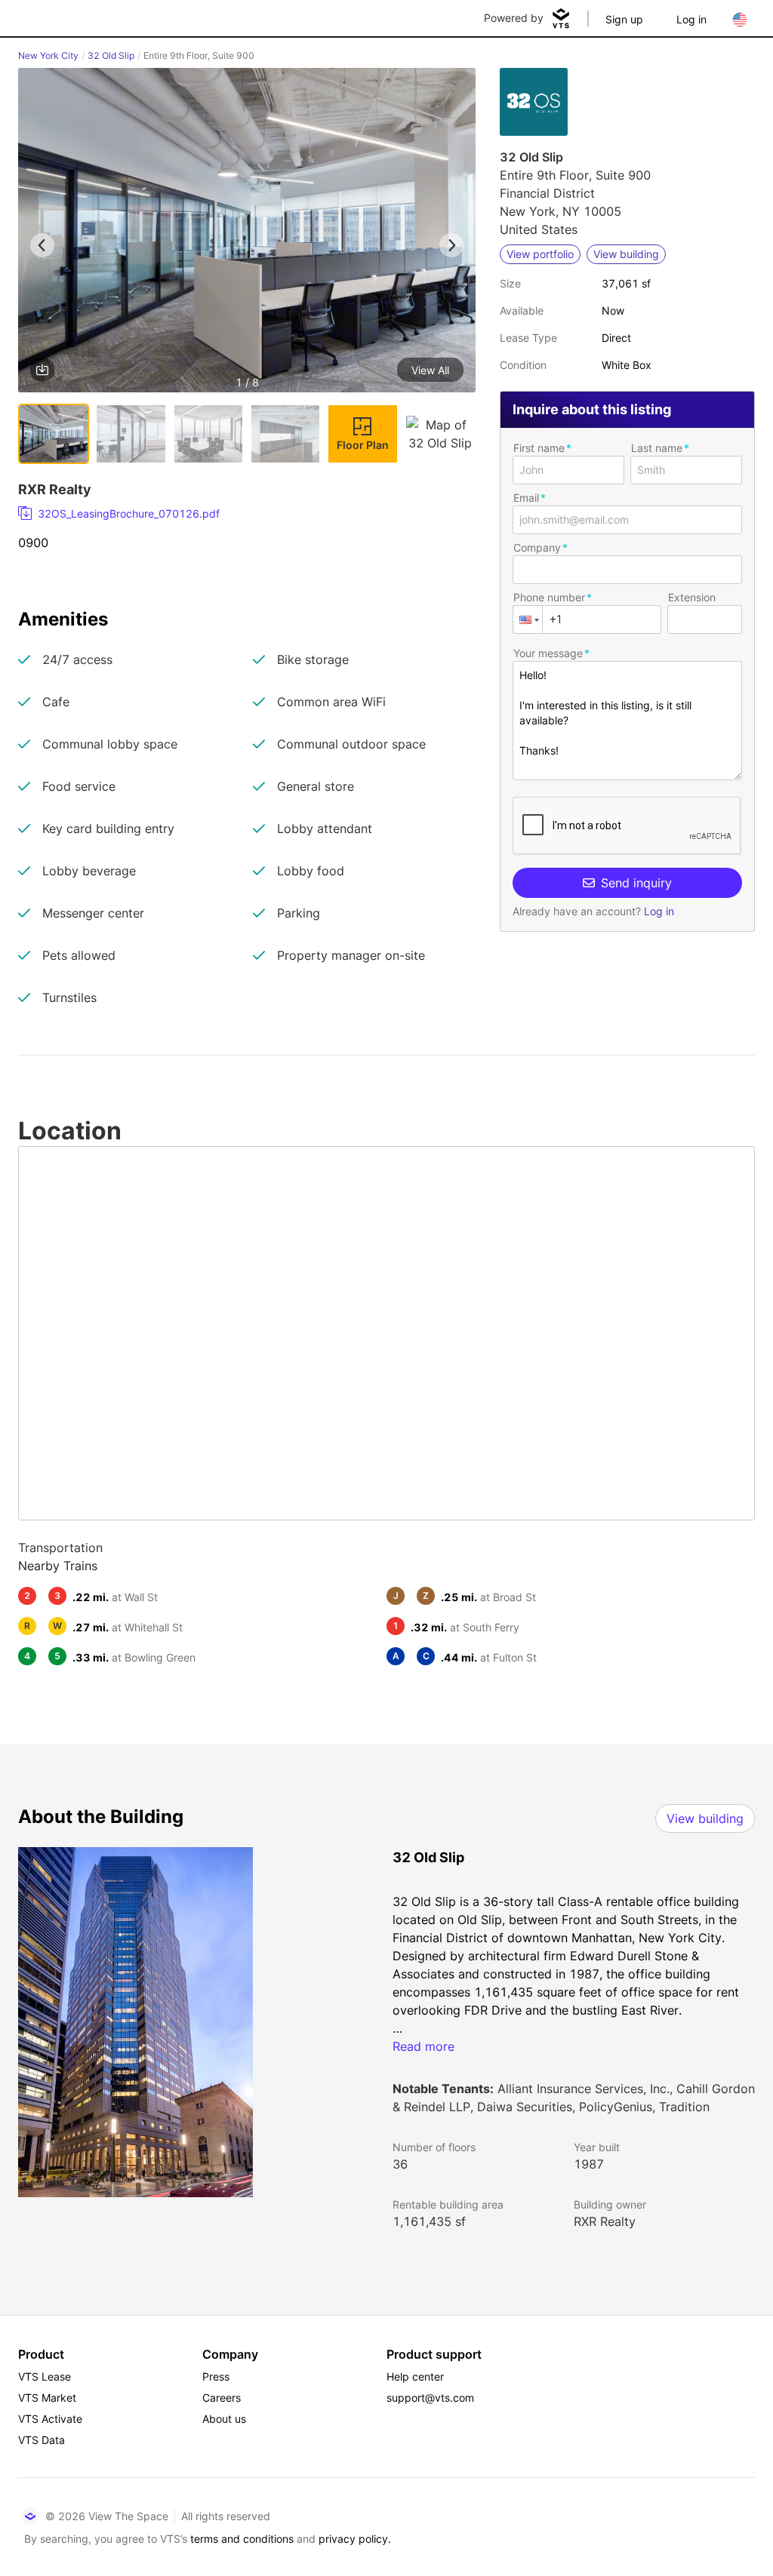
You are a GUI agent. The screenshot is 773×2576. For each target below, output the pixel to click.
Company (537, 547)
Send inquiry (636, 883)
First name (539, 448)
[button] (247, 233)
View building (705, 1818)
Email (526, 498)
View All (430, 370)
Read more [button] (423, 2046)
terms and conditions (242, 2539)
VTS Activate (50, 2419)
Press (216, 2376)
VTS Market (47, 2398)
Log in (691, 19)
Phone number (549, 597)
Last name (657, 448)
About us (224, 2419)
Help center (415, 2376)
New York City (48, 55)
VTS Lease (45, 2376)
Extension (692, 597)
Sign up (624, 19)
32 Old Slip (111, 55)
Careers (222, 2398)
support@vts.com (430, 2398)
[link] (241, 514)
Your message (548, 653)
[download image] (42, 370)
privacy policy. (355, 2539)
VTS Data (42, 2440)
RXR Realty (605, 2221)
